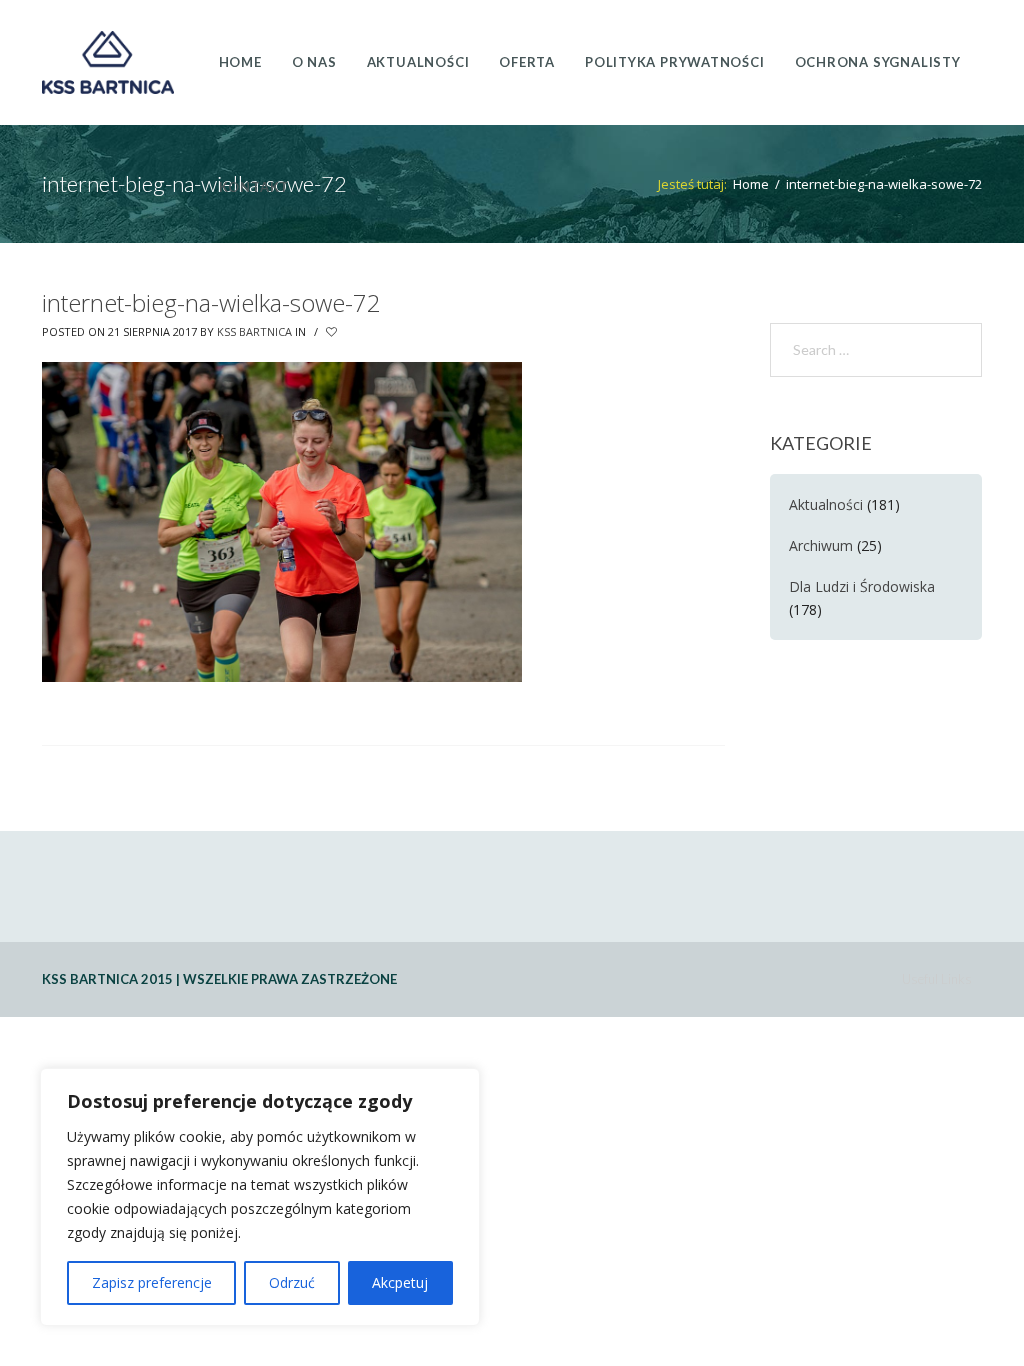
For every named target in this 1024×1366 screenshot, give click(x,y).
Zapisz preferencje (152, 1282)
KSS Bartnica (254, 331)
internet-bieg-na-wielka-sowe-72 (211, 302)
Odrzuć (292, 1282)
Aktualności (826, 504)
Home (751, 184)
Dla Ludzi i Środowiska (862, 586)
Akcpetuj (400, 1282)
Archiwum (821, 545)
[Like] (333, 332)
